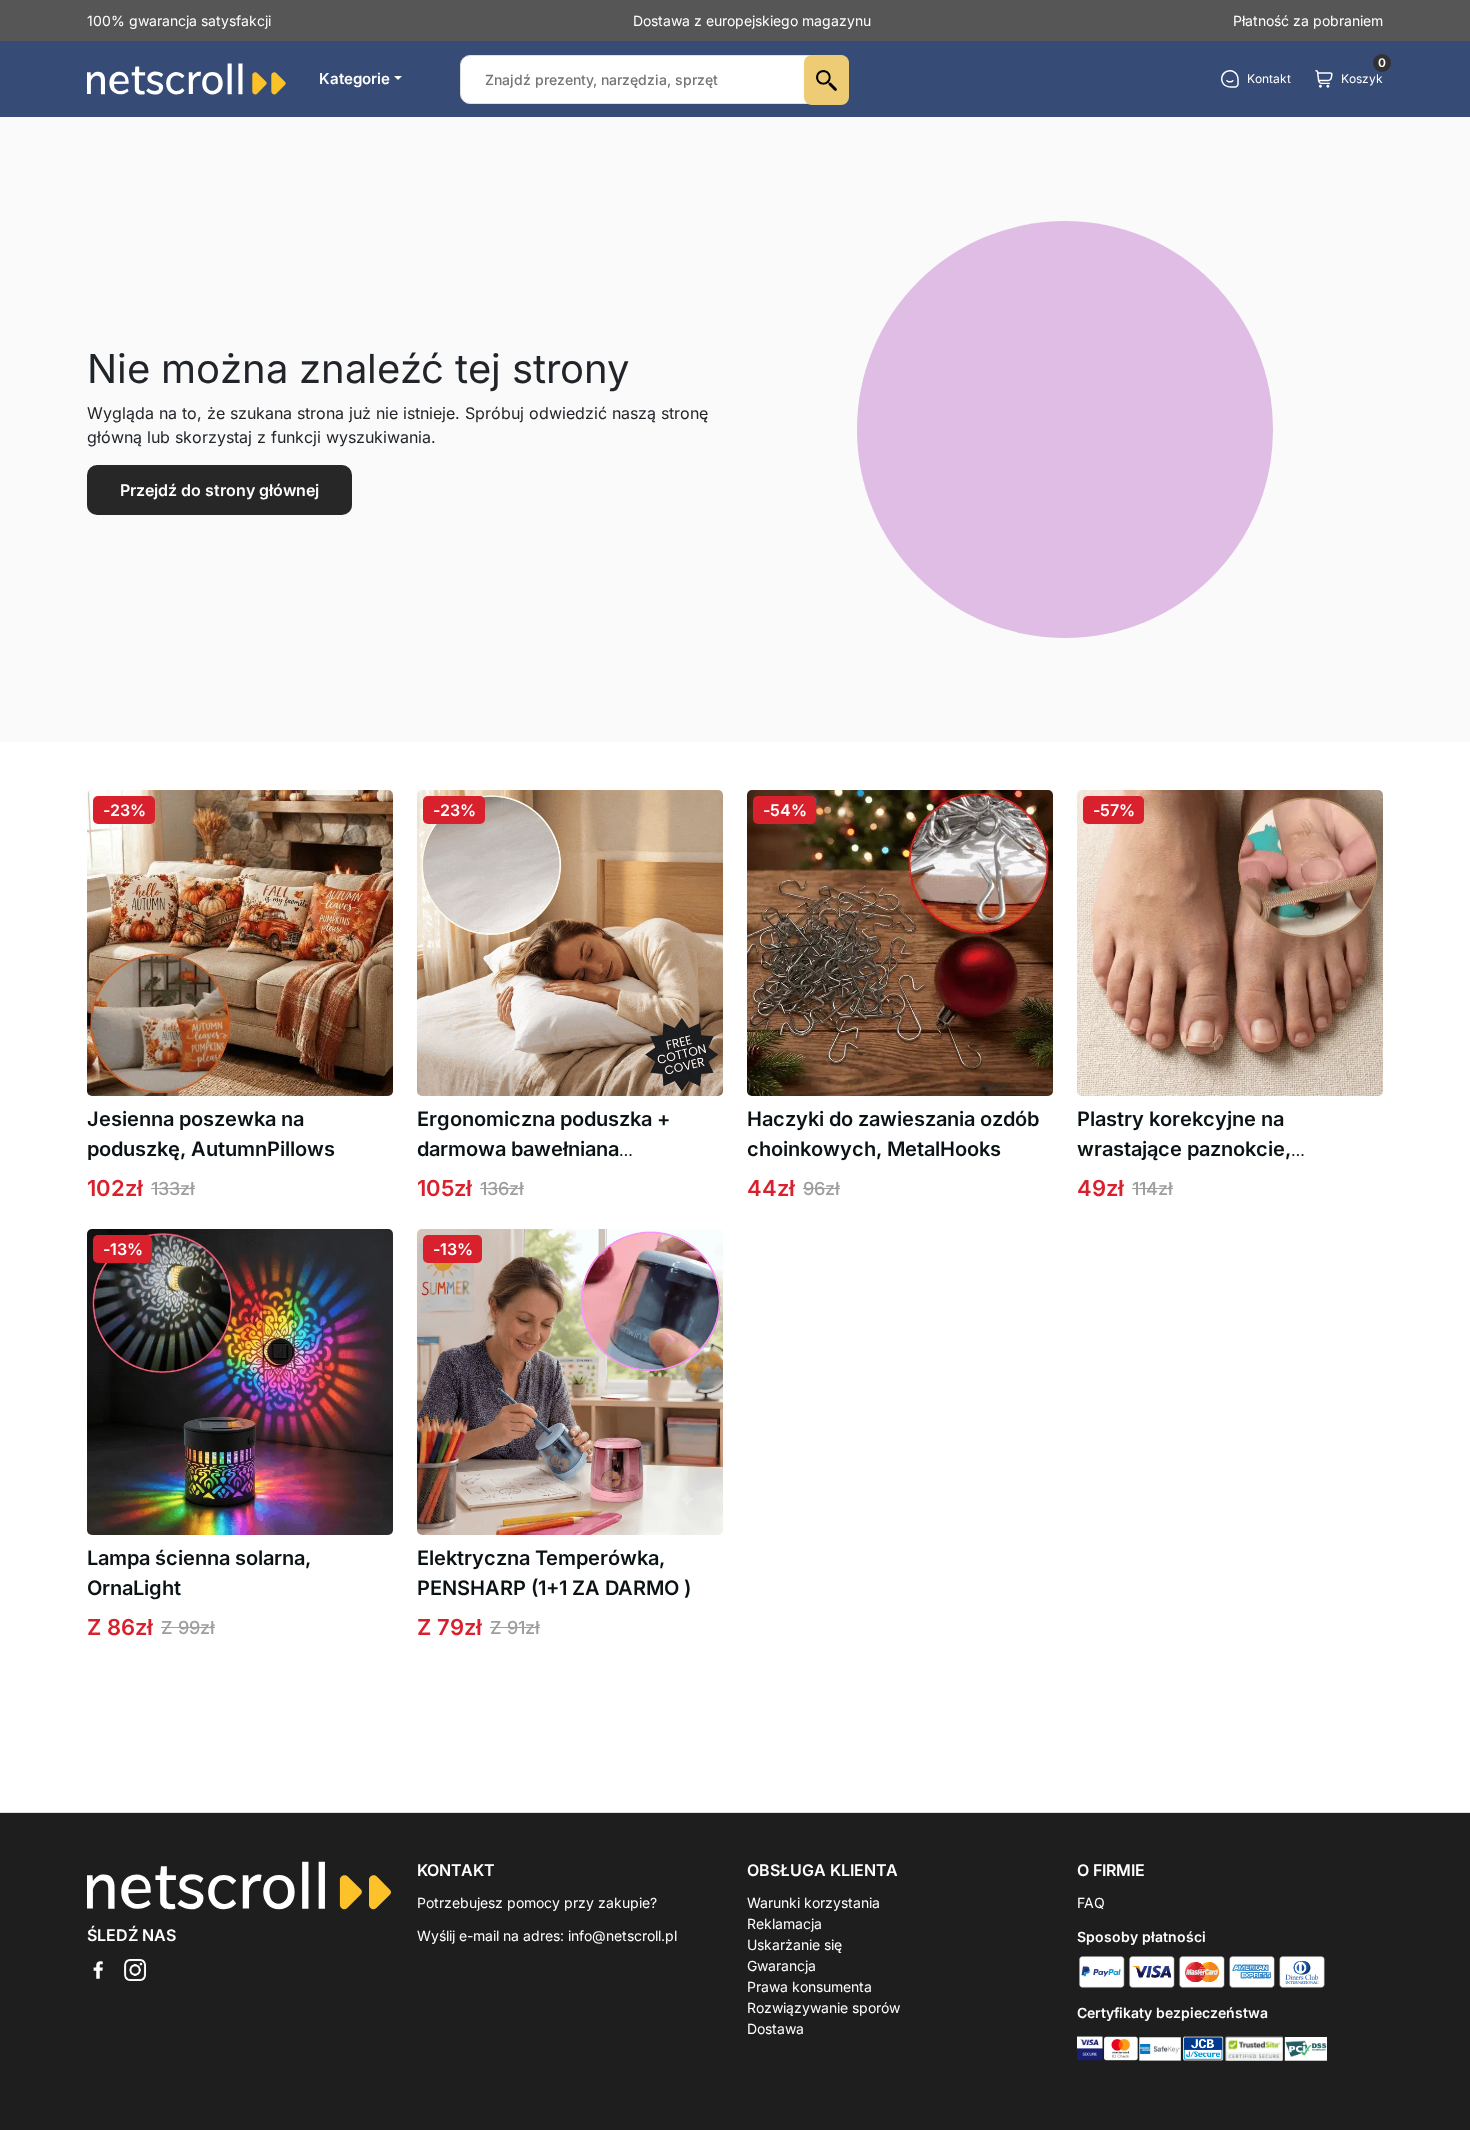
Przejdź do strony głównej (219, 490)
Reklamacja (784, 1923)
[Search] (826, 80)
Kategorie (354, 78)
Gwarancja (781, 1965)
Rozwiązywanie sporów (823, 2007)
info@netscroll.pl (622, 1935)
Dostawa (775, 2028)
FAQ (1091, 1902)
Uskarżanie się (794, 1944)
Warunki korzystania (813, 1902)
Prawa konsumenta (809, 1986)
